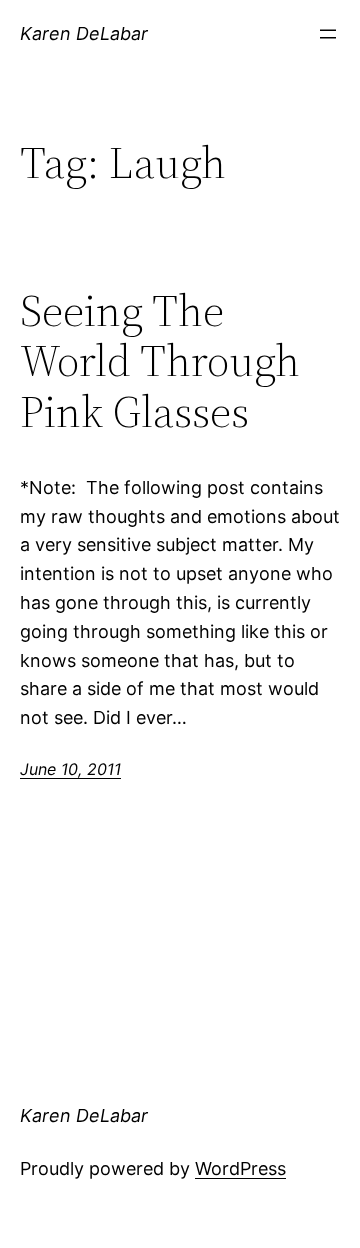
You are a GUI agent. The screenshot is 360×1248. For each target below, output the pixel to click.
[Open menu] (328, 34)
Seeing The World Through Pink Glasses (160, 362)
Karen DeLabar (84, 33)
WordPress (240, 1168)
